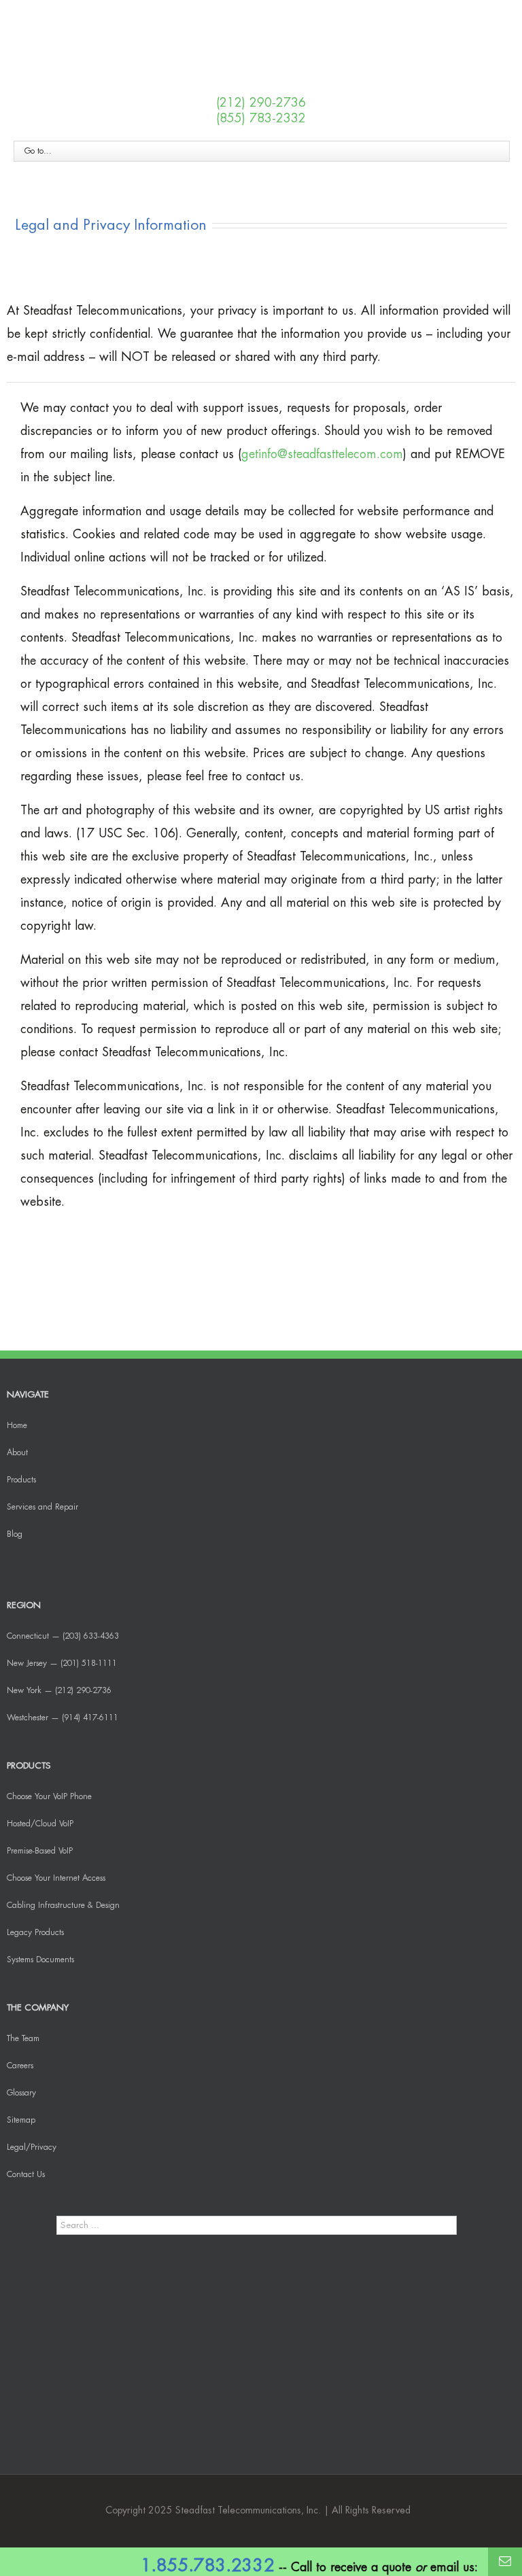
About (17, 1452)
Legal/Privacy (32, 2147)
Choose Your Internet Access (56, 1878)
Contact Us (26, 2174)
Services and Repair (42, 1507)
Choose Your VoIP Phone (49, 1796)
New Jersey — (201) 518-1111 (62, 1663)
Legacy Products (35, 1932)
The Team (23, 2038)
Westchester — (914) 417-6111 (63, 1718)
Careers (20, 2066)
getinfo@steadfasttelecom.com (322, 454)
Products (21, 1480)
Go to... (38, 151)
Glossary (21, 2093)
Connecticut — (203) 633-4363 (63, 1636)
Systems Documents (40, 1960)
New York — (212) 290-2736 (59, 1690)
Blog (15, 1534)
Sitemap (21, 2120)
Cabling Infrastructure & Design (63, 1905)
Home (17, 1425)
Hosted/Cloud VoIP (40, 1824)
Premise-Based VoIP (40, 1851)
